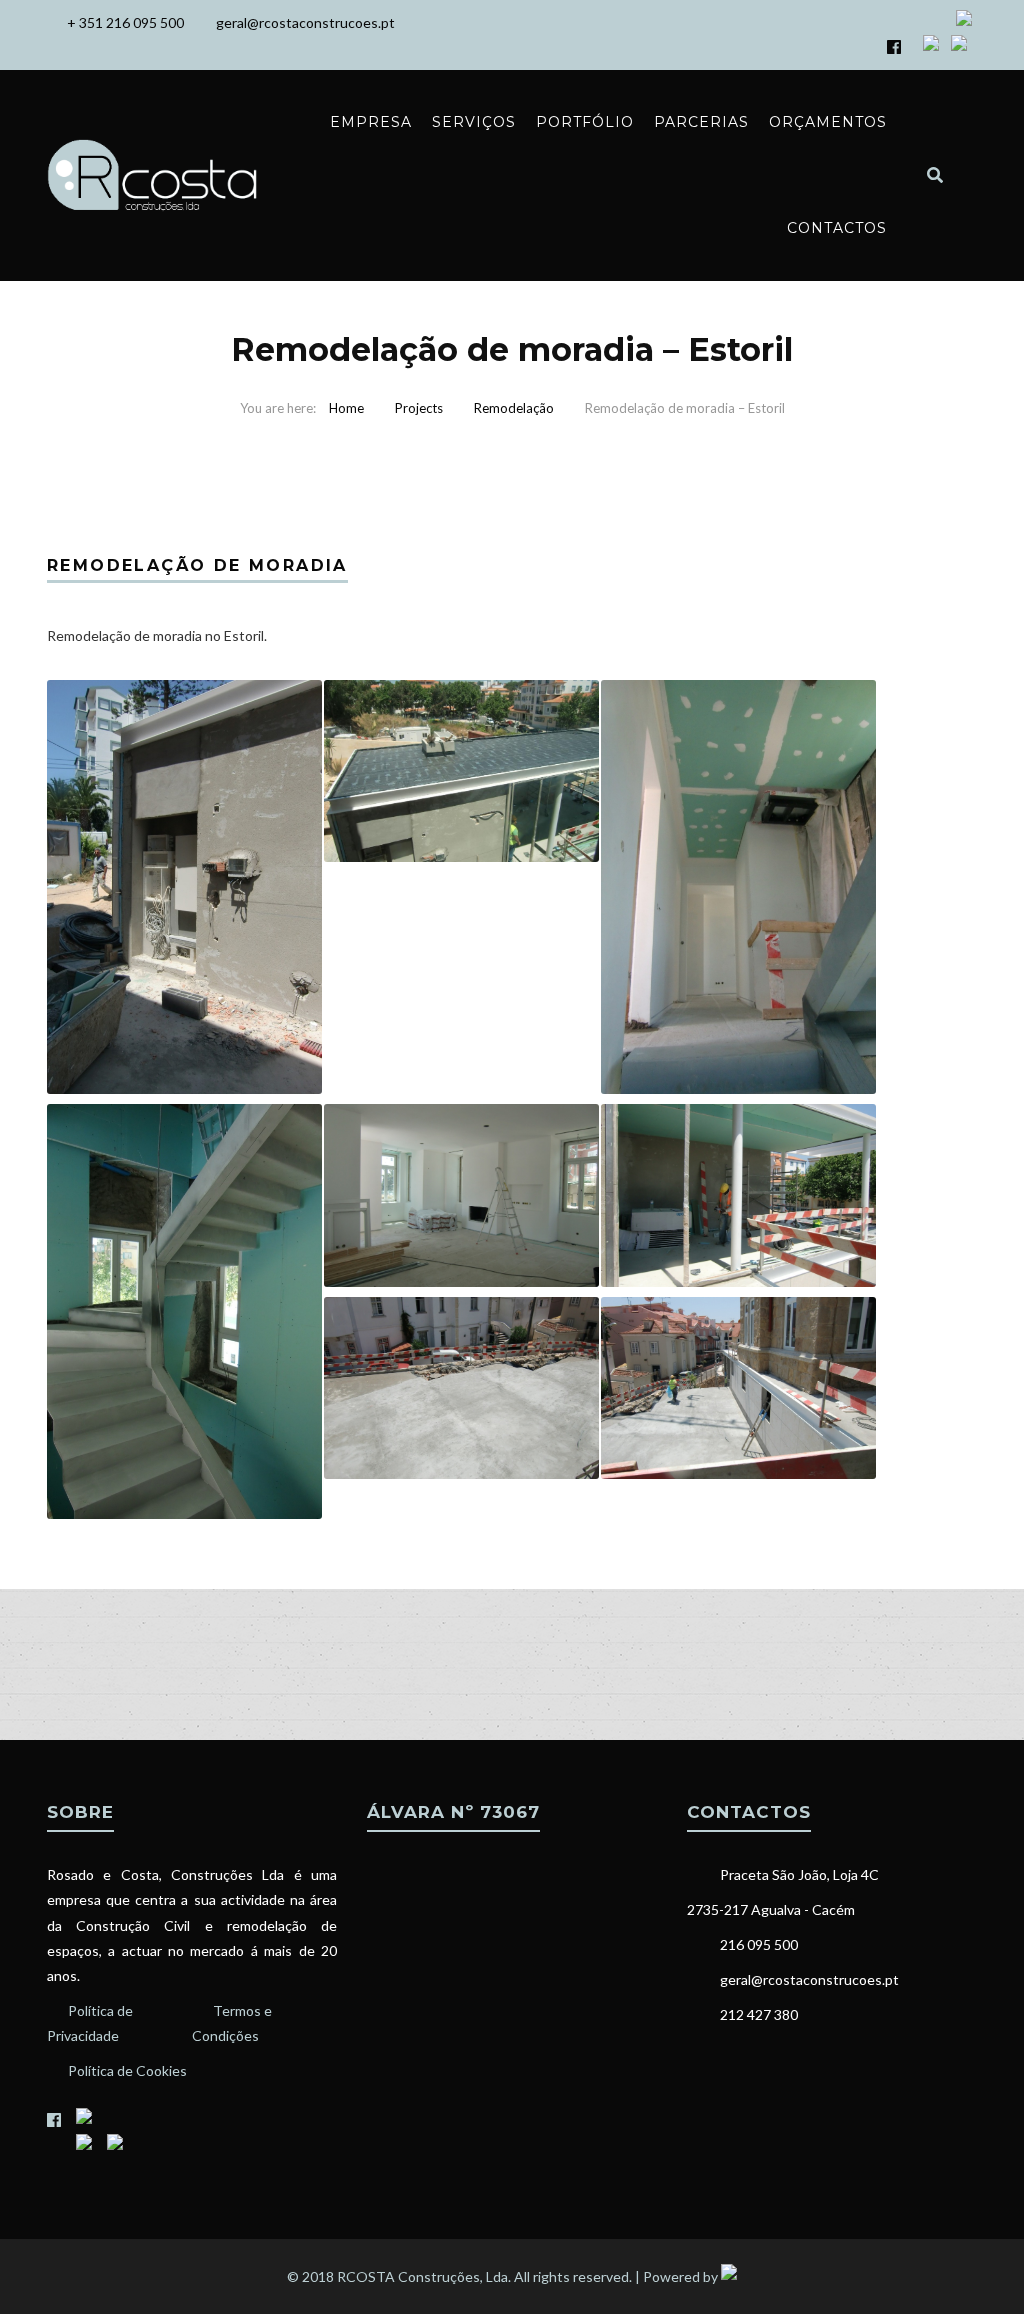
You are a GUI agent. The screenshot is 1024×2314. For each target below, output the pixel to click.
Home (346, 408)
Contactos (837, 228)
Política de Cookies (127, 2070)
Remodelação (514, 408)
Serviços (474, 122)
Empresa (371, 122)
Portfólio (585, 122)
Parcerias (701, 122)
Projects (419, 408)
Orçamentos (828, 122)
